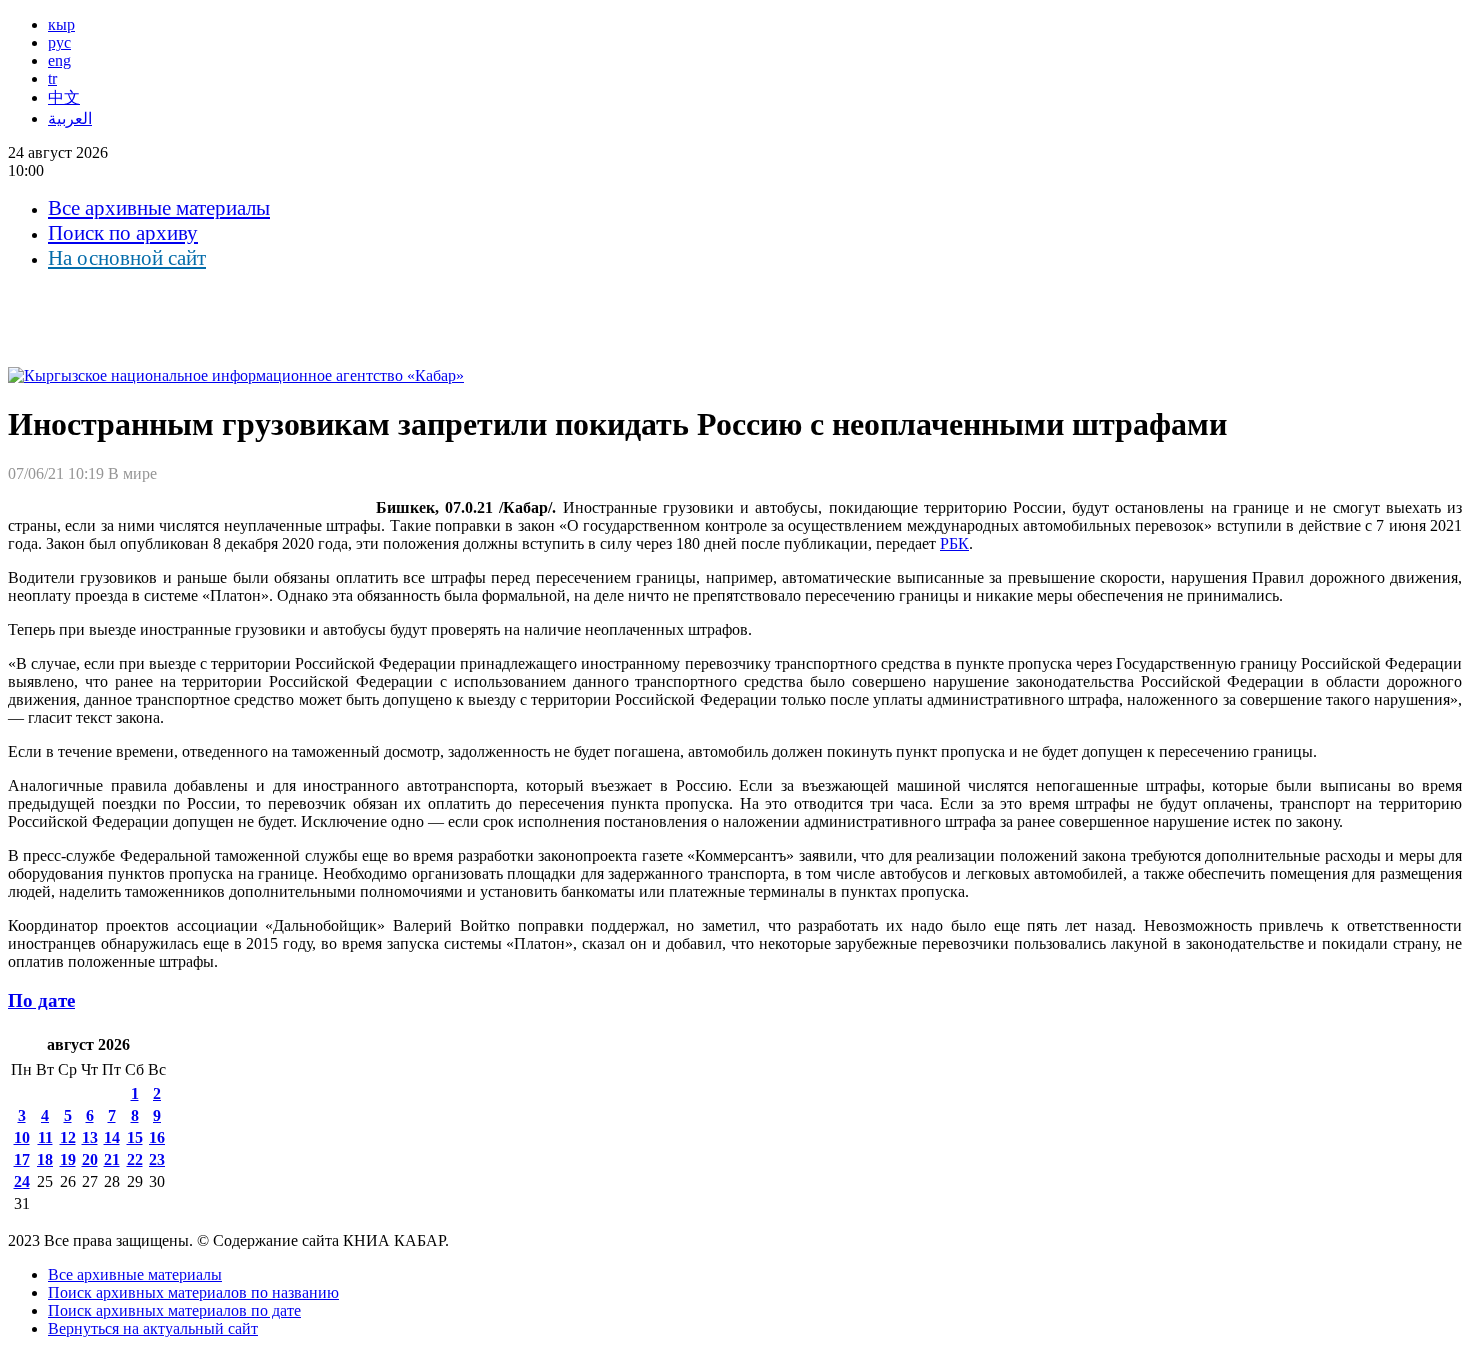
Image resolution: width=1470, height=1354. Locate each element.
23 (157, 1159)
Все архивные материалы (159, 208)
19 (68, 1159)
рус (59, 42)
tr (52, 78)
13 (90, 1137)
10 (22, 1137)
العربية (70, 118)
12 (68, 1137)
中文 (64, 97)
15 (135, 1137)
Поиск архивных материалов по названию (193, 1292)
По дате (41, 1000)
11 (45, 1137)
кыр (61, 24)
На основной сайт (127, 258)
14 (112, 1137)
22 (135, 1159)
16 (157, 1137)
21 (112, 1159)
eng (59, 60)
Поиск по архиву (123, 233)
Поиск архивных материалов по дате (174, 1310)
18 (45, 1159)
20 (90, 1159)
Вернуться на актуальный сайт (153, 1328)
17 (22, 1159)
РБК (954, 543)
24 (22, 1181)
